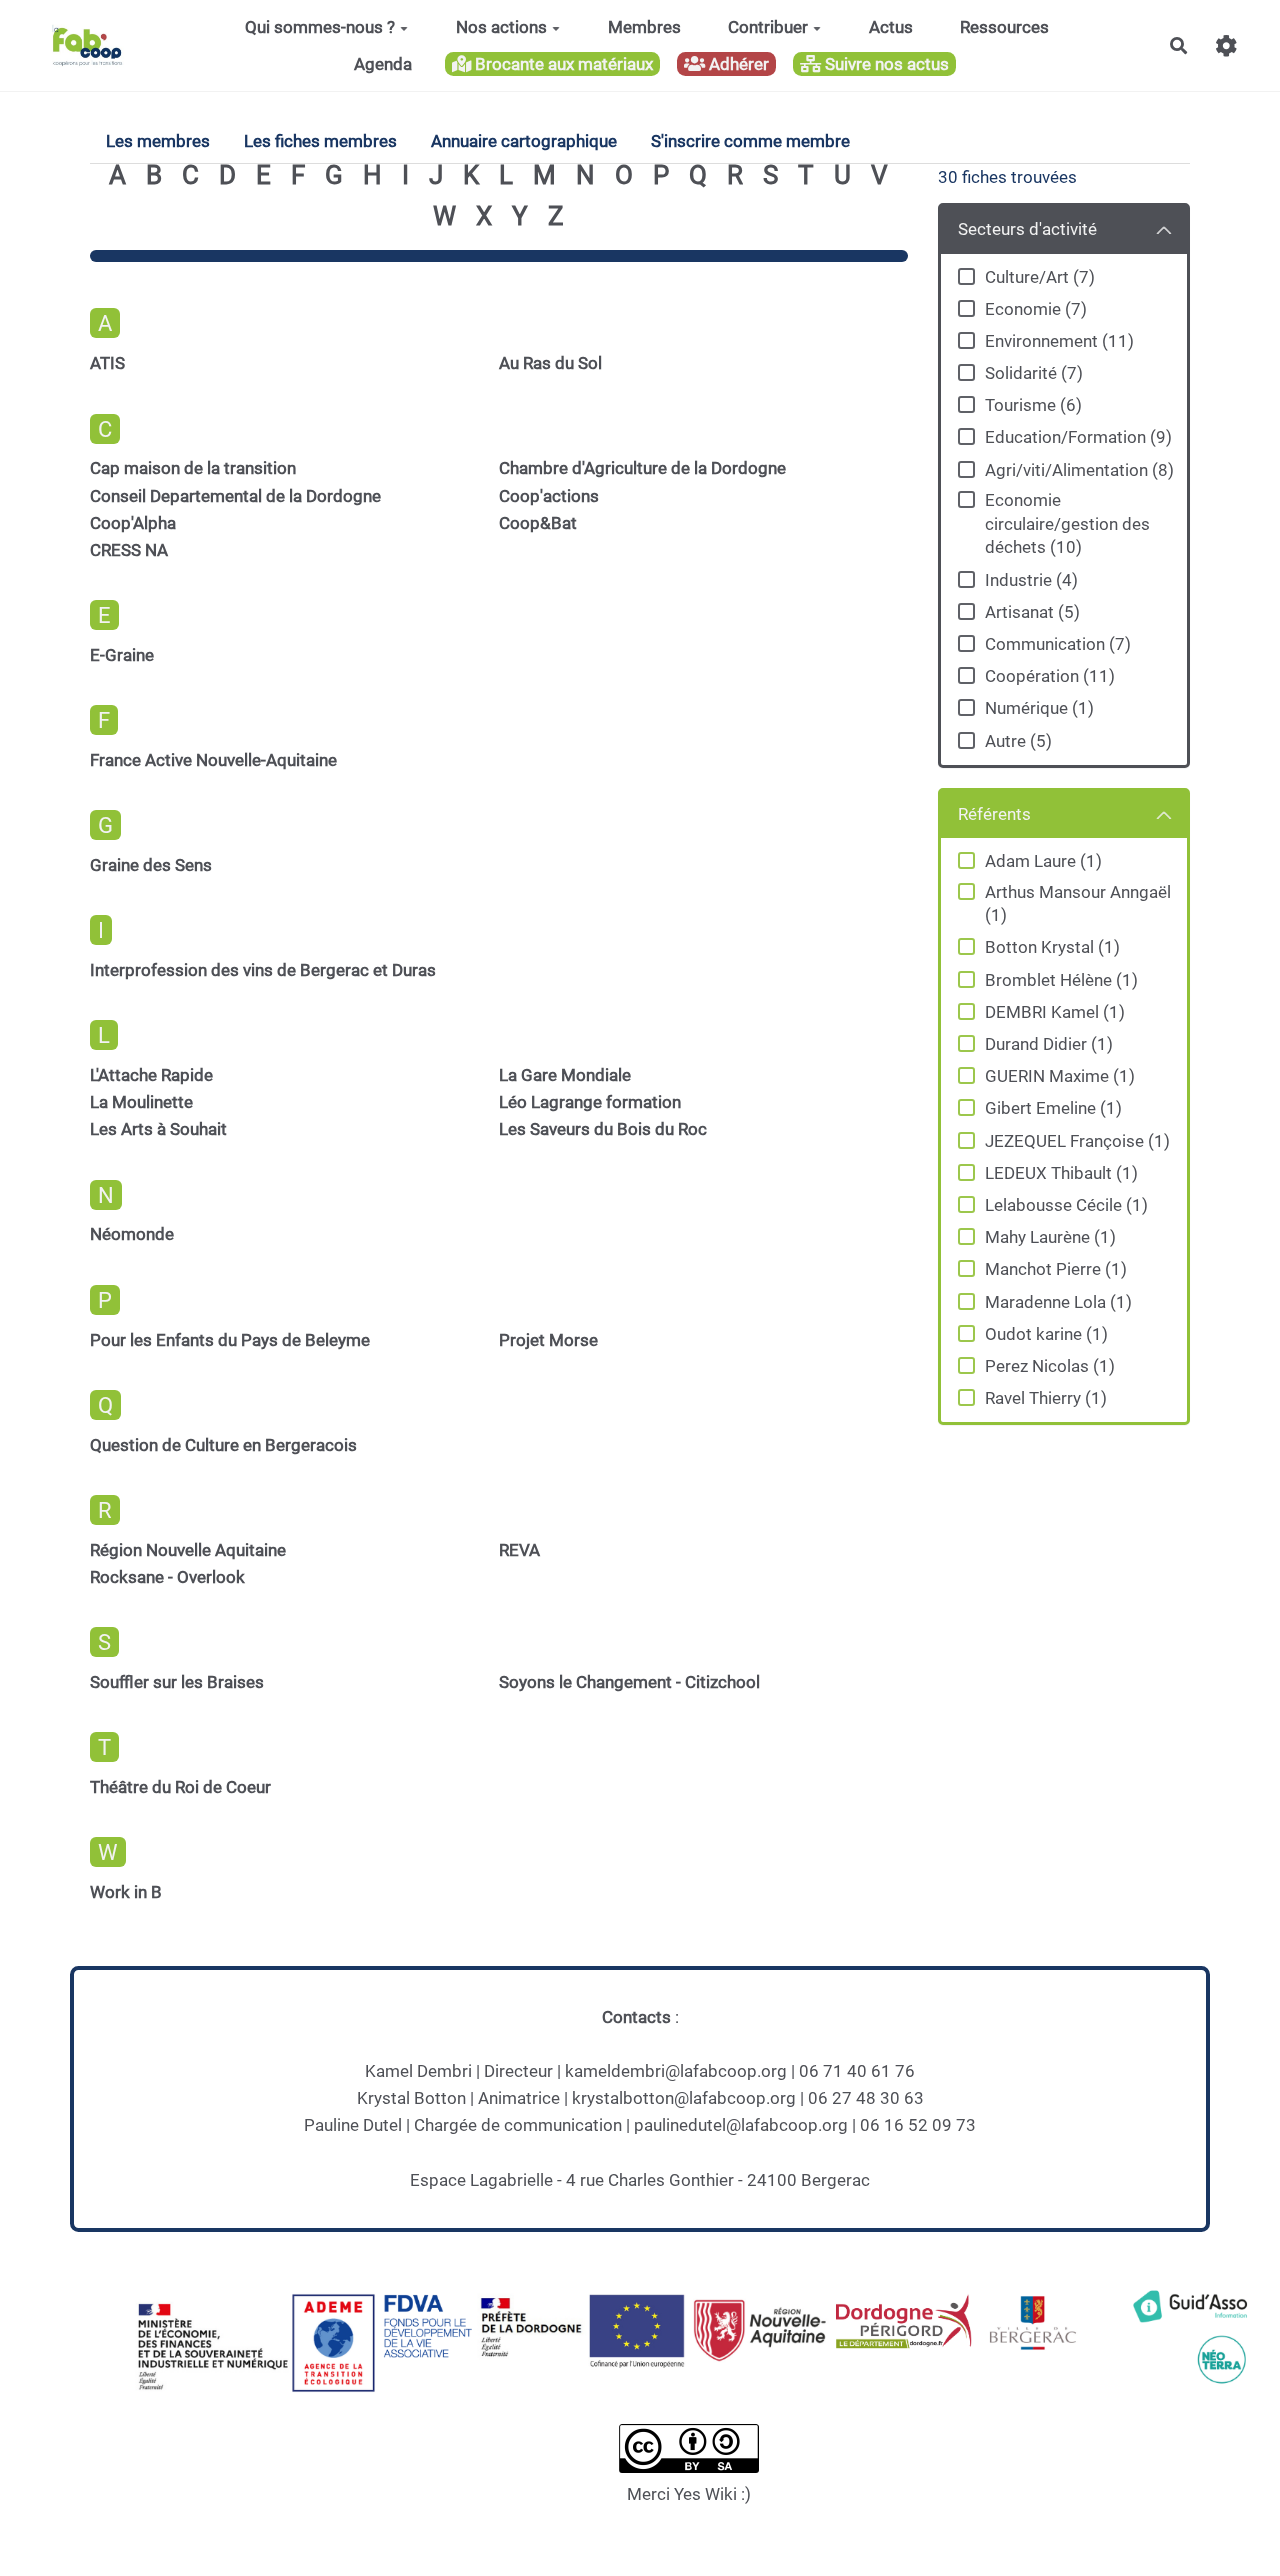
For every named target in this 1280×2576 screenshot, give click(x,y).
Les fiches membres (320, 141)
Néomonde (132, 1234)
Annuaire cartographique (524, 141)
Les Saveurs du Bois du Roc (603, 1129)
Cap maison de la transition (193, 468)
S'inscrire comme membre (750, 141)
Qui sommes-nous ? (320, 27)
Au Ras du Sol (550, 363)
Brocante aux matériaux (562, 64)
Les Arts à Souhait (158, 1129)
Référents (994, 814)
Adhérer (737, 64)
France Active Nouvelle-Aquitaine (213, 760)
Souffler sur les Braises (177, 1682)
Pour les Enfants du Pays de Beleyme (230, 1340)
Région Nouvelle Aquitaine (188, 1550)
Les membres (158, 141)
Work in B (126, 1892)
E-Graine (122, 655)
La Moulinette (141, 1102)
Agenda (383, 64)
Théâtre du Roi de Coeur (180, 1787)
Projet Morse (548, 1340)
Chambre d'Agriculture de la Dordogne (642, 468)
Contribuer (768, 27)
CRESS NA (129, 550)
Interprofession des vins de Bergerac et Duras (263, 970)
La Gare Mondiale (565, 1075)
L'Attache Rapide (151, 1075)
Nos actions (501, 27)
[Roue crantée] (1226, 45)
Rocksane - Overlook (167, 1577)
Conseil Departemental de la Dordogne (235, 496)
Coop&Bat (538, 523)
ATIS (107, 363)
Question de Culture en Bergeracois (223, 1445)
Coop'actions (549, 496)
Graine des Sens (151, 865)
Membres (644, 27)
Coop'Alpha (133, 523)
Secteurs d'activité (1027, 229)
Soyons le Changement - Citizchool (629, 1682)
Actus (891, 27)
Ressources (1004, 27)
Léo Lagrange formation (590, 1102)
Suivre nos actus (885, 64)
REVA (519, 1550)
